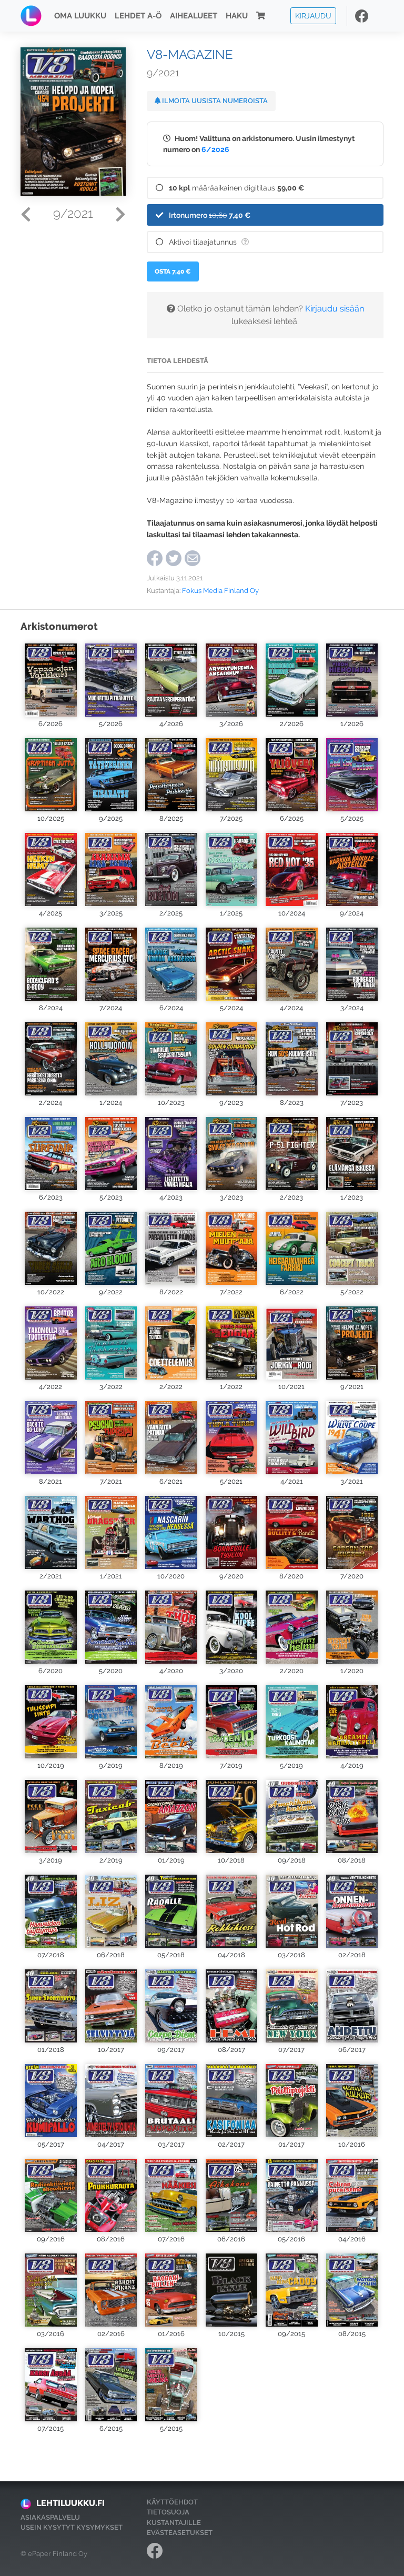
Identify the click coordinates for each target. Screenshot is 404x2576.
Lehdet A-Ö (138, 16)
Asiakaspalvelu (50, 2517)
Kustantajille (174, 2523)
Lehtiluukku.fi (70, 2503)
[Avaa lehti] (51, 679)
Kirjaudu (313, 16)
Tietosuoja (168, 2512)
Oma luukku (80, 16)
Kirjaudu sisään (335, 309)
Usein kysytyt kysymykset (72, 2527)
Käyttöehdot (172, 2502)
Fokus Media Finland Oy (220, 591)
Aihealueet (194, 16)
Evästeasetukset (180, 2533)
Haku (237, 16)
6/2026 (215, 149)
